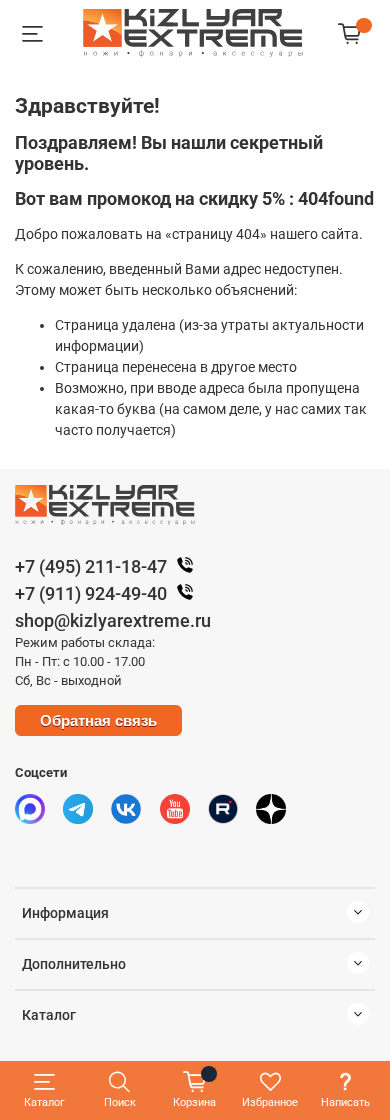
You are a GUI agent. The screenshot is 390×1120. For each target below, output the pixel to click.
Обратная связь (98, 720)
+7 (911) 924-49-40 (91, 593)
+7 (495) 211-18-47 (91, 566)
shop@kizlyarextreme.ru (113, 620)
